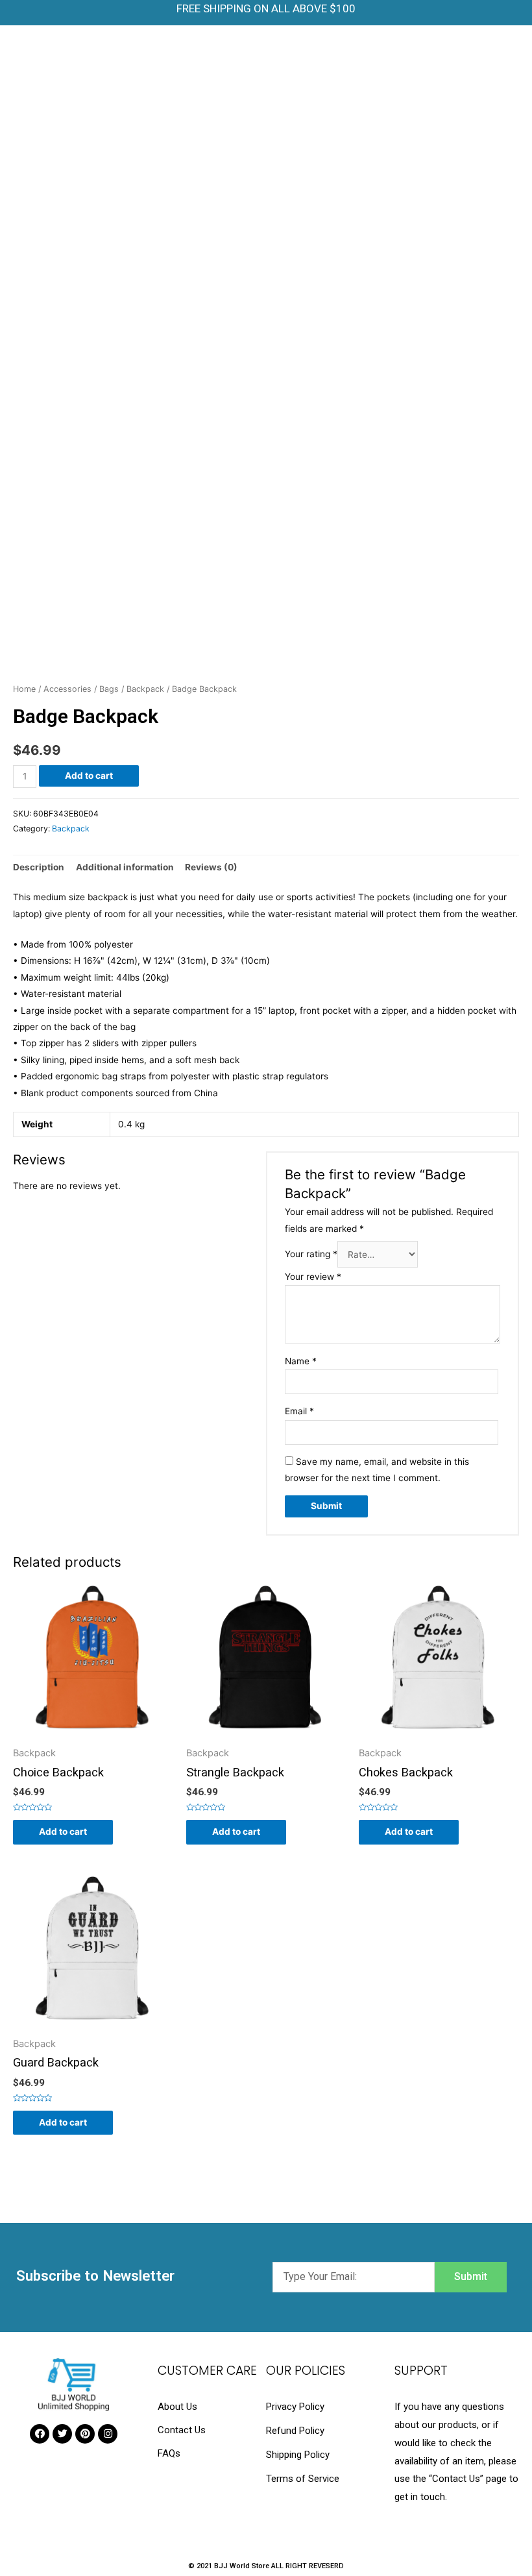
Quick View (93, 1737)
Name (301, 1361)
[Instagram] (108, 2434)
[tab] (39, 868)
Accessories (67, 689)
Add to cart (89, 776)
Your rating (311, 1255)
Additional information (125, 867)
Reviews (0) (211, 867)
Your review (313, 1277)
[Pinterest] (85, 2434)
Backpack (145, 689)
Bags (109, 689)
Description (39, 867)
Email (299, 1411)
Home (24, 689)
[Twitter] (62, 2434)
